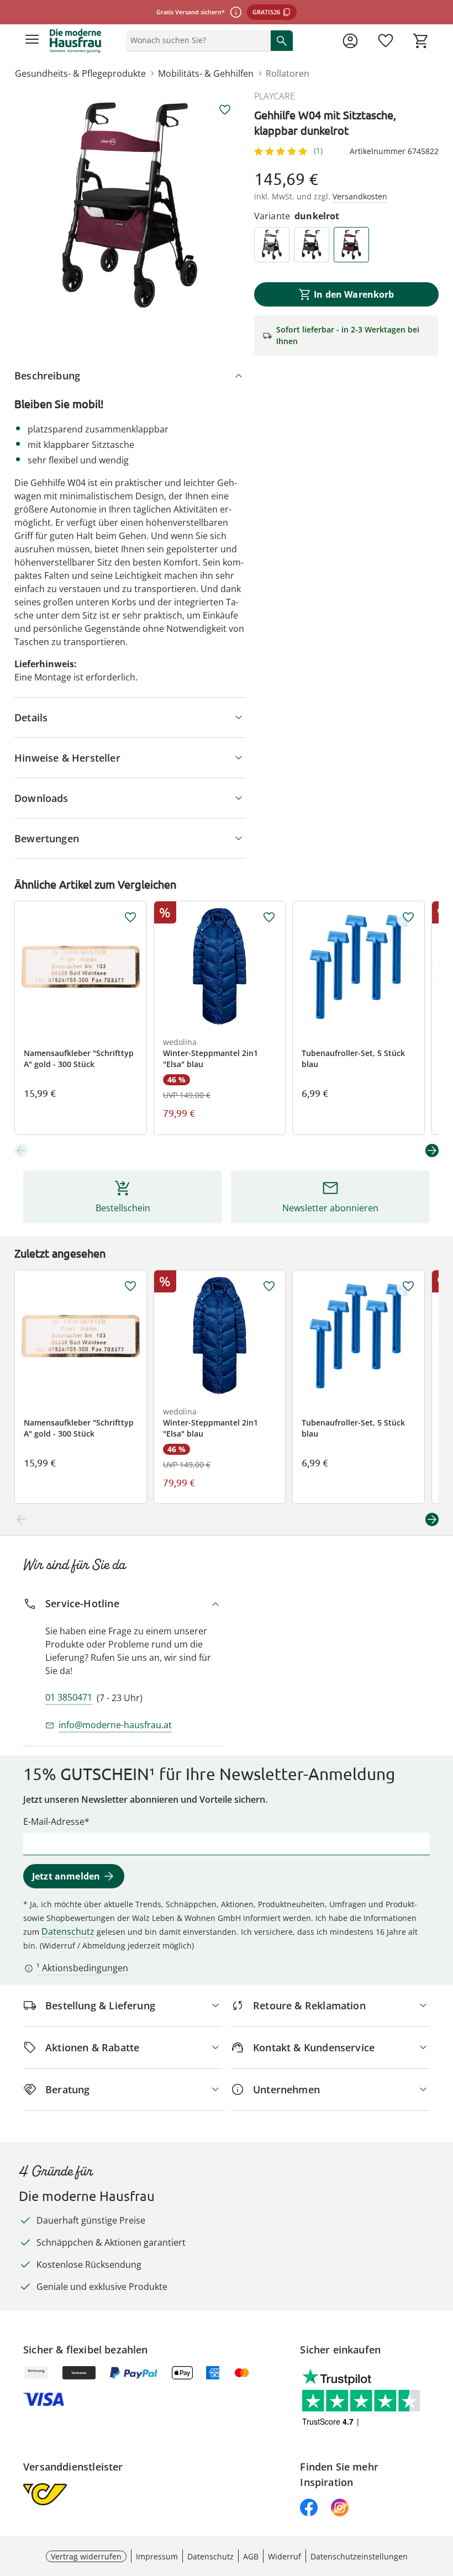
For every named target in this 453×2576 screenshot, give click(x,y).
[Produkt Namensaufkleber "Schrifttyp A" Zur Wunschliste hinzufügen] (130, 917)
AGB (251, 2556)
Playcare (275, 96)
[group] (130, 205)
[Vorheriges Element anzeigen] (21, 1150)
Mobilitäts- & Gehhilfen (206, 73)
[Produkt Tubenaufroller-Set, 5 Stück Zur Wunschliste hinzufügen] (408, 917)
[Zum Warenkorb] (421, 41)
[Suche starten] (282, 40)
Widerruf (285, 2556)
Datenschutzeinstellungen (359, 2556)
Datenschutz (68, 1931)
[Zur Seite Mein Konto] (350, 41)
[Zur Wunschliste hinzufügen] (225, 110)
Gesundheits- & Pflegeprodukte (80, 73)
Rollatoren (288, 73)
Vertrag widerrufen (86, 2556)
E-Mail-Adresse (54, 1822)
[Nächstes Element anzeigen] (432, 1150)
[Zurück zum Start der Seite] (442, 2499)
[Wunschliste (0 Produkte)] (386, 41)
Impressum (157, 2556)
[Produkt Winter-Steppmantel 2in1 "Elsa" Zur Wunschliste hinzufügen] (269, 917)
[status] (196, 40)
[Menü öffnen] (32, 41)
